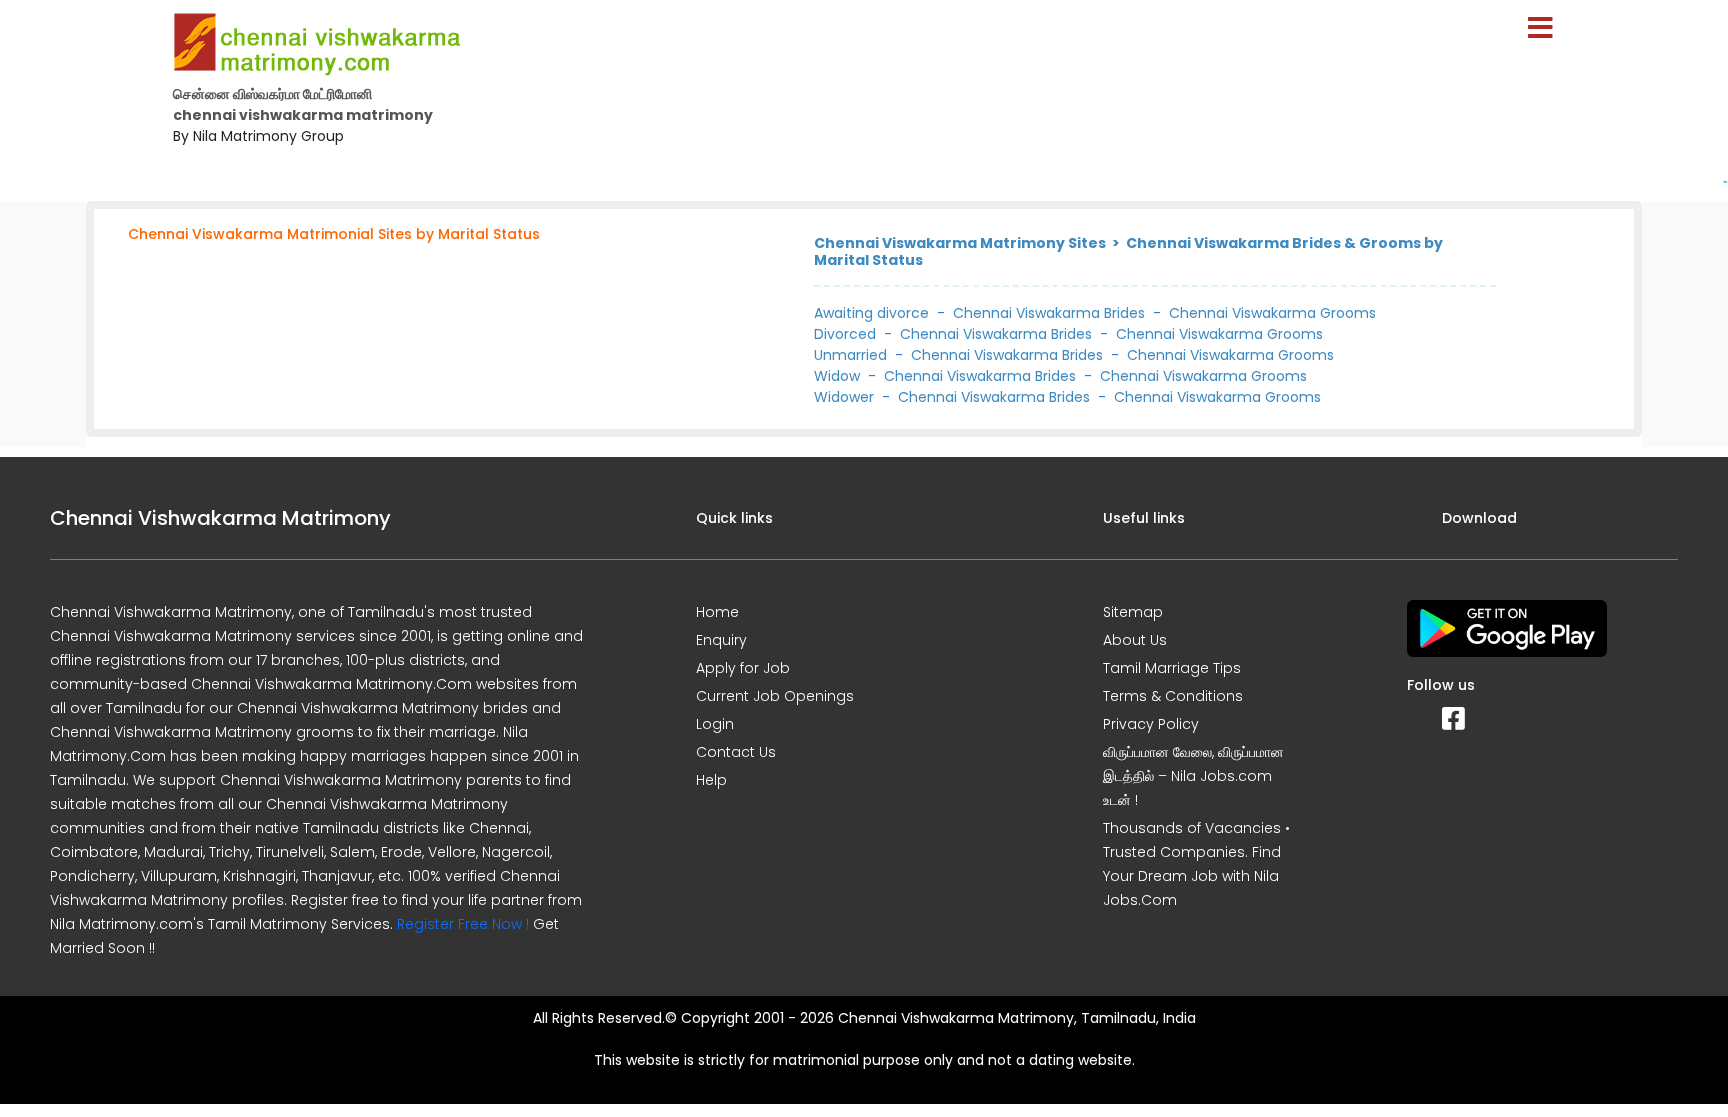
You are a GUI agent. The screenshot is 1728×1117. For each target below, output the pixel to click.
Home (717, 612)
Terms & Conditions (1173, 696)
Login (715, 724)
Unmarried (850, 355)
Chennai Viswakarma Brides (1049, 313)
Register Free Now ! (463, 924)
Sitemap (1133, 612)
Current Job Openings (775, 696)
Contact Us (736, 752)
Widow (837, 376)
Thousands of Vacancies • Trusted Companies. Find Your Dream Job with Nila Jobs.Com (1196, 864)
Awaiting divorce (871, 313)
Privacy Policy (1151, 724)
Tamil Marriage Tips (1172, 668)
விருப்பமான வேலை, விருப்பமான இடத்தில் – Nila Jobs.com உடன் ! (1193, 776)
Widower (844, 397)
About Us (1135, 640)
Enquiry (721, 640)
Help (711, 780)
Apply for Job (743, 668)
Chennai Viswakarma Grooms (1272, 313)
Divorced (845, 334)
